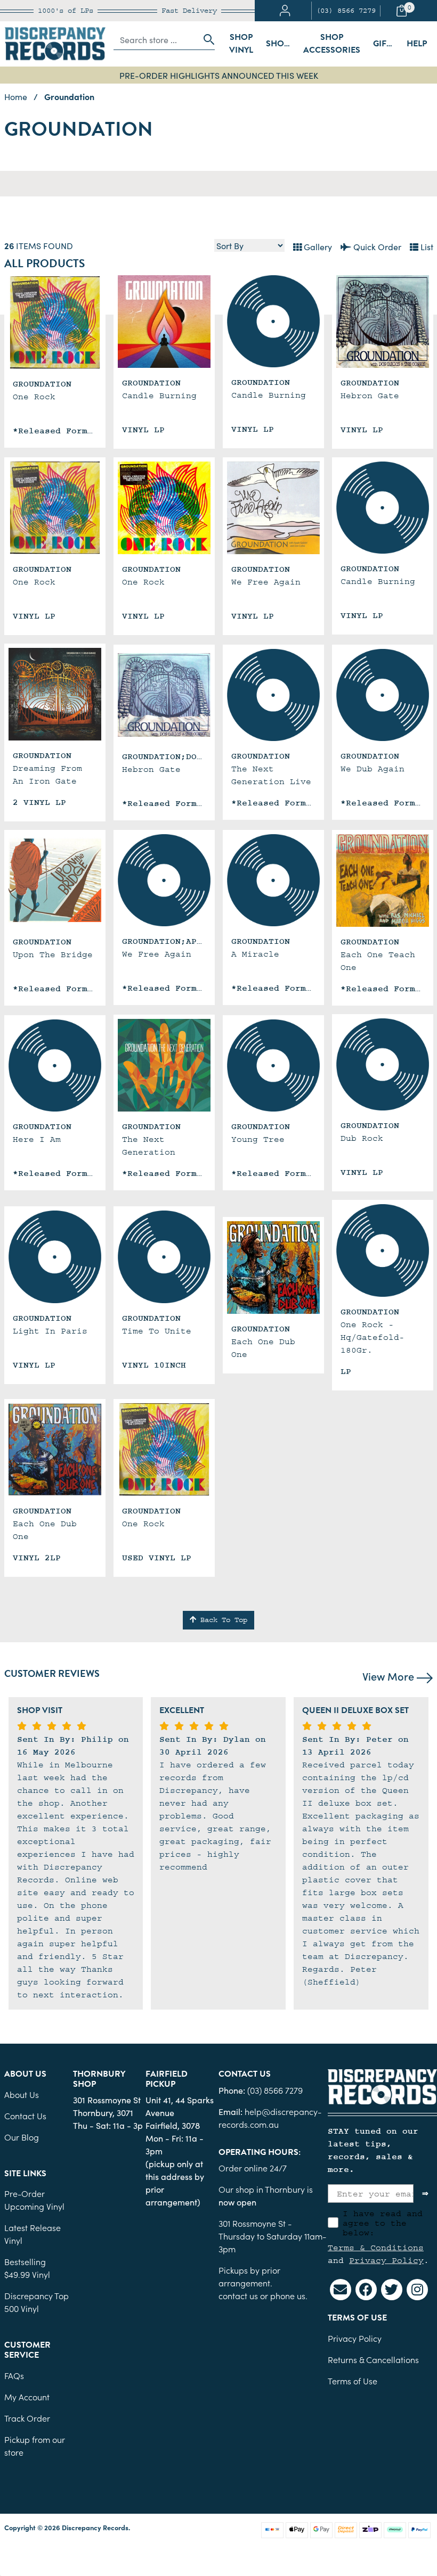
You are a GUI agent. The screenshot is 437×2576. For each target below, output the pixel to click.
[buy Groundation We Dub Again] (383, 695)
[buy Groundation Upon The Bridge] (55, 880)
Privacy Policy (386, 2260)
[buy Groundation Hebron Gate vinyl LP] (383, 322)
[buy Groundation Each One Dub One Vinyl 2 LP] (273, 1268)
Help (417, 44)
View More (390, 1676)
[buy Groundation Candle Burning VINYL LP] (164, 322)
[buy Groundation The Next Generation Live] (273, 695)
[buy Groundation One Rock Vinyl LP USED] (164, 1450)
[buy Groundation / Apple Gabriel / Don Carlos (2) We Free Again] (164, 880)
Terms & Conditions (376, 2248)
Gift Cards (386, 44)
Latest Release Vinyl (33, 2234)
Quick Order (376, 246)
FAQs (14, 2375)
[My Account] (285, 11)
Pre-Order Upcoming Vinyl (34, 2200)
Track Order (27, 2418)
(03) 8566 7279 (346, 11)
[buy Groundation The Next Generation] (164, 1065)
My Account (27, 2397)
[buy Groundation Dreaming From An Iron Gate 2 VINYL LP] (55, 694)
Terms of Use (353, 2381)
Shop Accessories (332, 44)
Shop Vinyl (241, 44)
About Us (22, 2094)
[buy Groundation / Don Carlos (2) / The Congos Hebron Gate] (164, 695)
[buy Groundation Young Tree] (273, 1066)
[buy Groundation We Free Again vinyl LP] (273, 508)
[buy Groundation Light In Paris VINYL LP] (55, 1257)
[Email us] (341, 2290)
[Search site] (206, 39)
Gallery (317, 246)
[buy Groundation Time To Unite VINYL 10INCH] (164, 1257)
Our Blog (22, 2137)
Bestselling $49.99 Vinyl (27, 2268)
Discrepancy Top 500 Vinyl (37, 2302)
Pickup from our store (35, 2446)
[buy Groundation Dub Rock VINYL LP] (383, 1065)
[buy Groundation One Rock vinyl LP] (164, 508)
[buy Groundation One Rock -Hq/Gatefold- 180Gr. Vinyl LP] (383, 1250)
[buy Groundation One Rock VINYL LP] (55, 508)
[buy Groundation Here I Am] (55, 1066)
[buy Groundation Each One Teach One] (383, 880)
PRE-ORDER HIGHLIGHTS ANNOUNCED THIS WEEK (219, 75)
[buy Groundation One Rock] (55, 323)
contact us (238, 2295)
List (426, 246)
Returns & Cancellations (373, 2359)
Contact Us (25, 2116)
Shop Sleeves (282, 44)
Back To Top (222, 1620)
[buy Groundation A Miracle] (273, 880)
